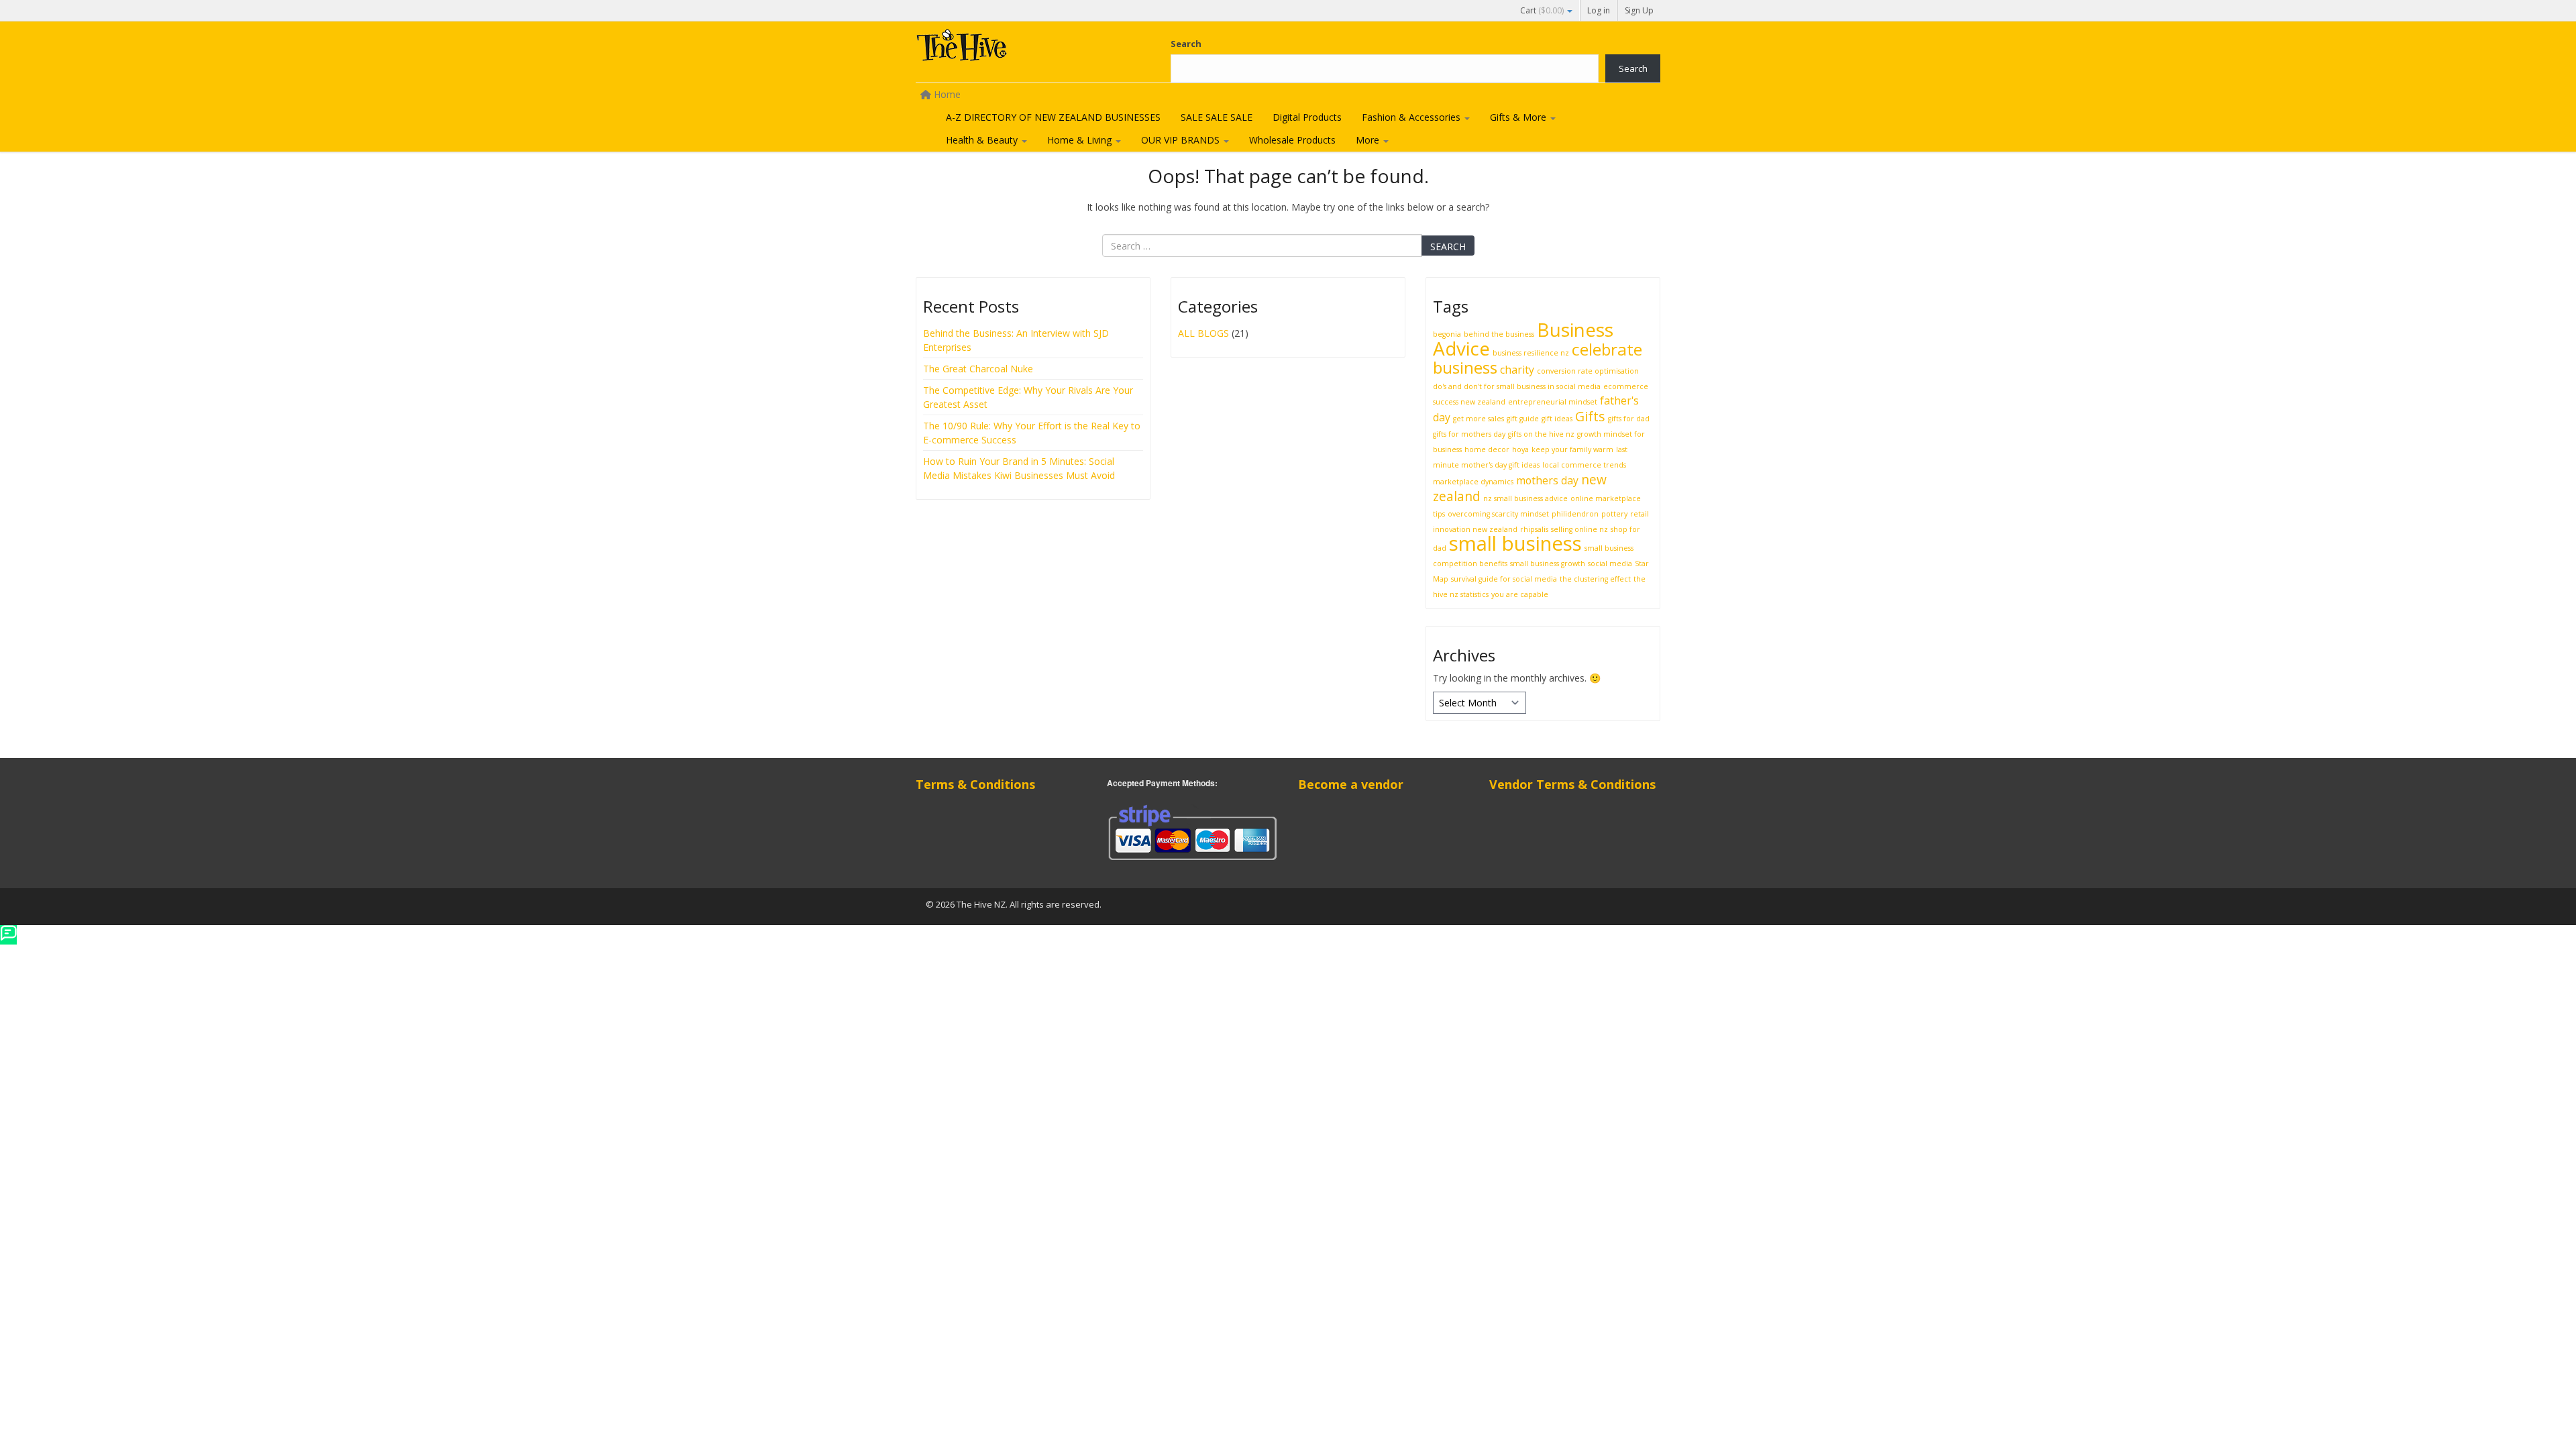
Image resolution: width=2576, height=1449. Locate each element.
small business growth (1548, 563)
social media (1610, 563)
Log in (1599, 10)
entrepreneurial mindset (1553, 402)
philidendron (1575, 514)
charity (1517, 370)
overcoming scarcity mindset (1498, 514)
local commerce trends (1584, 465)
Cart (1542, 10)
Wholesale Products (1292, 140)
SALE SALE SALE (1217, 117)
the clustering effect (1595, 579)
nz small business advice (1525, 498)
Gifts (1590, 416)
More (1369, 140)
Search (1186, 44)
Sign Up (1639, 10)
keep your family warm (1572, 449)
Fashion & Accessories (1412, 117)
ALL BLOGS (1203, 333)
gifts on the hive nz (1541, 434)
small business (1515, 543)
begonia (1447, 334)
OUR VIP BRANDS (1182, 140)
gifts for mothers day (1469, 434)
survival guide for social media (1504, 579)
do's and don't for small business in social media (1517, 386)
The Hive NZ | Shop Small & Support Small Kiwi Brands (1016, 48)
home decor (1487, 449)
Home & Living (1081, 140)
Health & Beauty (983, 140)
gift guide (1523, 419)
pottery (1614, 514)
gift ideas (1557, 419)
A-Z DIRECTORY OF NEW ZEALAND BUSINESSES (1053, 117)
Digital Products (1307, 117)
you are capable (1520, 594)
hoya (1520, 449)
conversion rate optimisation (1588, 371)
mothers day (1547, 480)
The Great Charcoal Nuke (979, 369)
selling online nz (1579, 529)
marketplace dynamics (1473, 482)
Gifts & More (1519, 117)
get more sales (1479, 419)
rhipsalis (1534, 529)
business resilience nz (1531, 353)
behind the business (1499, 334)
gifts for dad (1629, 419)
